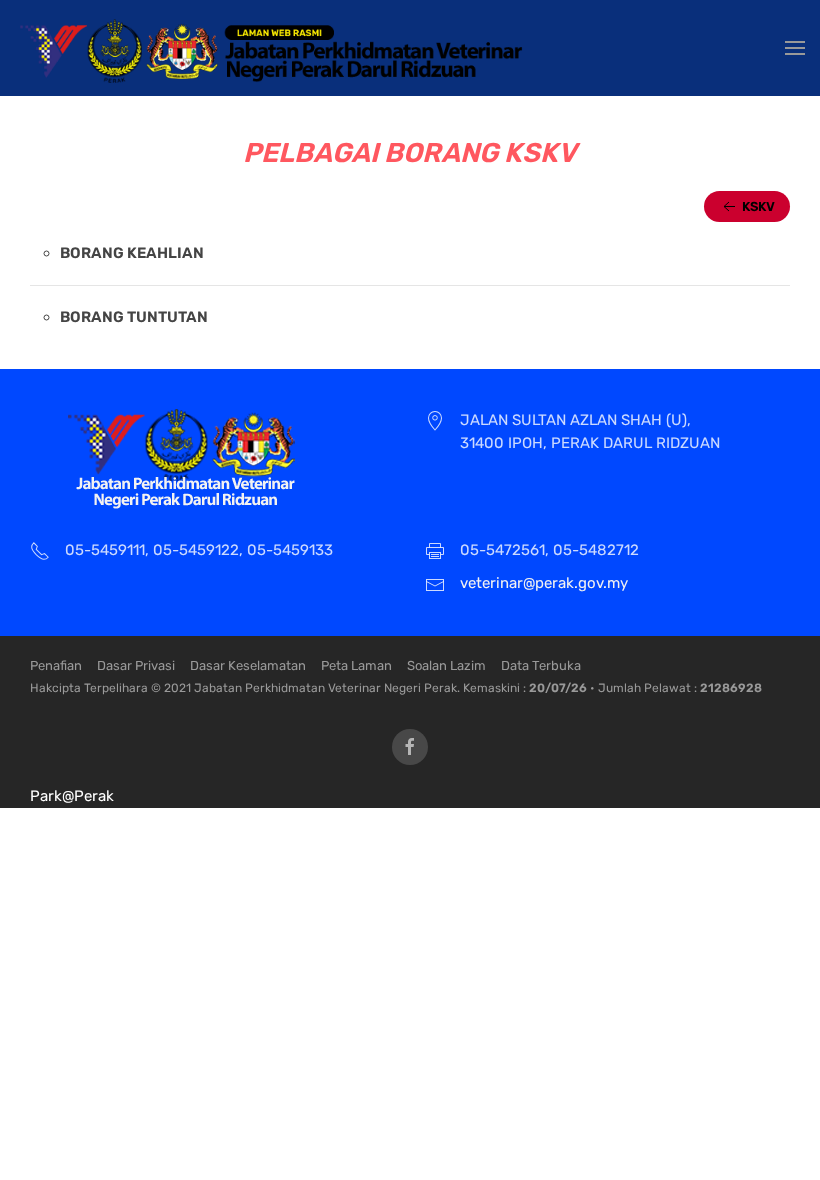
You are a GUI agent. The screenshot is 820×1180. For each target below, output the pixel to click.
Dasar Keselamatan (248, 665)
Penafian (56, 665)
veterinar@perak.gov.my (544, 583)
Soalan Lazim (446, 665)
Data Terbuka (541, 665)
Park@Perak (72, 796)
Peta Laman (356, 665)
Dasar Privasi (136, 665)
